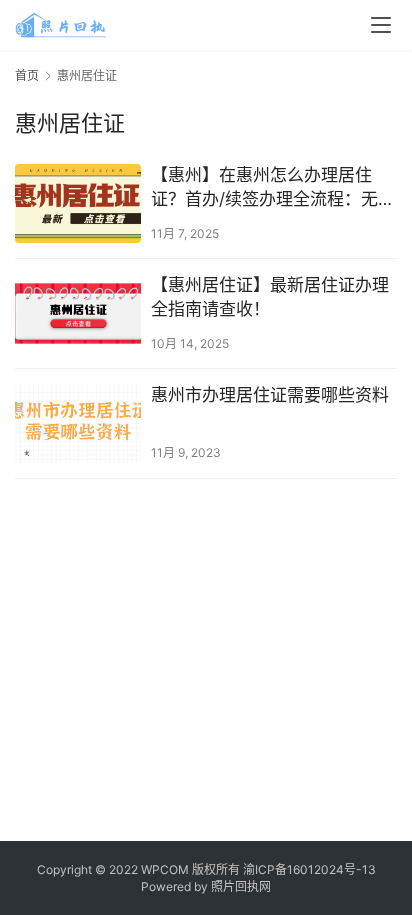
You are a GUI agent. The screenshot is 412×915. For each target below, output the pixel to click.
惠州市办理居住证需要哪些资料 (270, 395)
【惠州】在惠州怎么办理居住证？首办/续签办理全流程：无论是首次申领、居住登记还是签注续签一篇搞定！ (273, 188)
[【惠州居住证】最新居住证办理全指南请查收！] (78, 313)
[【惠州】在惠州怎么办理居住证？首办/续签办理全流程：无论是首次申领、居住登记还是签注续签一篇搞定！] (78, 203)
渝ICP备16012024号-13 (309, 869)
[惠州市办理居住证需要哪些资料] (78, 423)
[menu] (381, 25)
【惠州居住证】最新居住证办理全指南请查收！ (270, 297)
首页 (27, 75)
